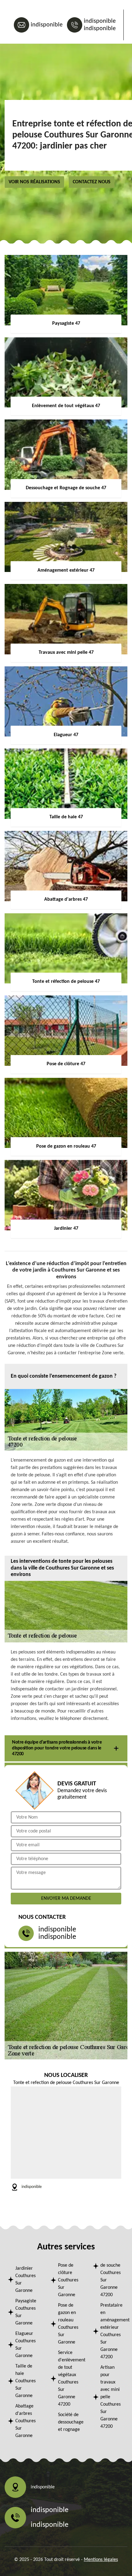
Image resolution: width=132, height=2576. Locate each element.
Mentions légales (101, 2560)
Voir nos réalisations (34, 182)
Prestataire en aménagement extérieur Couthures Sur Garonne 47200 (112, 2331)
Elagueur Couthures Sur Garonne (25, 2345)
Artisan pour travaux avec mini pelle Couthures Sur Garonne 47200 (111, 2397)
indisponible (47, 25)
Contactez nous (92, 182)
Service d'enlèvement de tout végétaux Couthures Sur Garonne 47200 (70, 2379)
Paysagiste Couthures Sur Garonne (26, 2312)
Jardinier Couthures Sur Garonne (25, 2280)
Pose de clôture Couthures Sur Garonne (68, 2280)
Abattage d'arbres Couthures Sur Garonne (25, 2421)
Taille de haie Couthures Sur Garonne (25, 2381)
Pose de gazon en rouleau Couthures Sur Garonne (68, 2324)
